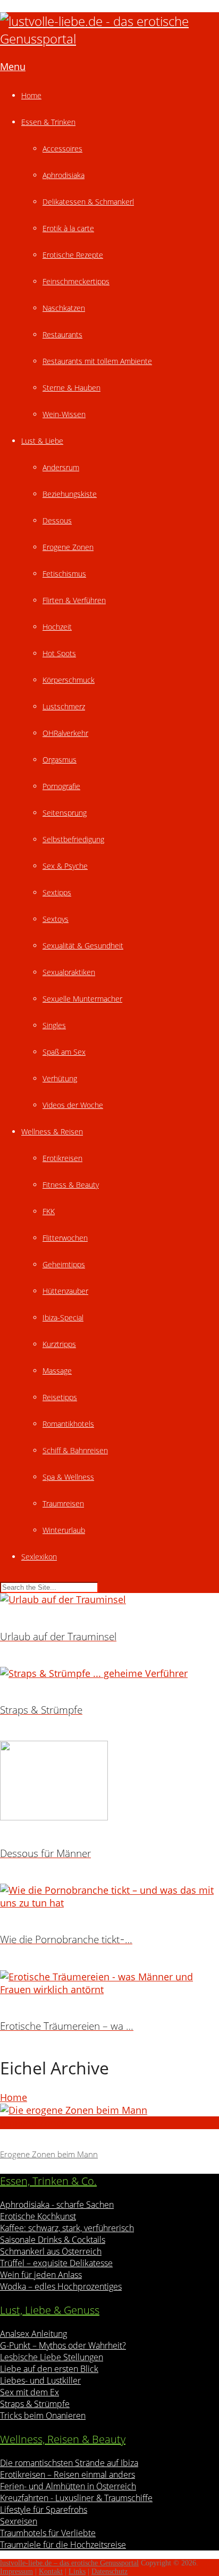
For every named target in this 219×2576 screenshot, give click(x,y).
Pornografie (61, 786)
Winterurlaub (64, 1530)
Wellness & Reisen (52, 1132)
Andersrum (61, 467)
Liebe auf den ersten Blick (49, 2369)
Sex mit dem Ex (30, 2392)
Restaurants (62, 334)
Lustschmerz (64, 706)
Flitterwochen (65, 1238)
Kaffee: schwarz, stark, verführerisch (67, 2228)
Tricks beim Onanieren (43, 2416)
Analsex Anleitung (33, 2334)
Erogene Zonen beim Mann (49, 2154)
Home (31, 95)
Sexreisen (19, 2521)
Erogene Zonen (68, 547)
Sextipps (57, 892)
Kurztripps (59, 1344)
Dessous (57, 520)
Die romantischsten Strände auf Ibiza (69, 2463)
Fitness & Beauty (71, 1185)
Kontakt (51, 2571)
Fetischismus (64, 574)
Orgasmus (60, 760)
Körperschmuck (69, 680)
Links (77, 2571)
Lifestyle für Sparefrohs (44, 2510)
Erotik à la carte (68, 228)
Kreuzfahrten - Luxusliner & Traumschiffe (76, 2498)
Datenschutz (109, 2571)
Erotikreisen (62, 1158)
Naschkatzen (64, 308)
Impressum (16, 2571)
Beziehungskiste (70, 494)
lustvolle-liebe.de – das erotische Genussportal (69, 2563)
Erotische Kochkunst (38, 2216)
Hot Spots (59, 653)
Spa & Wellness (68, 1477)
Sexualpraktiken (69, 972)
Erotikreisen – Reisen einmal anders (68, 2475)
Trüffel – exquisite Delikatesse (56, 2263)
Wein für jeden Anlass (41, 2275)
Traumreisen (63, 1503)
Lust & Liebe (42, 441)
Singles (54, 1025)
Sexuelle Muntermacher (82, 999)
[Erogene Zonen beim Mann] (109, 2110)
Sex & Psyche (65, 866)
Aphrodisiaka (64, 175)
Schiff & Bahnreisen (75, 1450)
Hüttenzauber (65, 1291)
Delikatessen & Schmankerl (88, 202)
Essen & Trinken (48, 122)
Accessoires (62, 149)
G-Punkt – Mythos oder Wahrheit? (63, 2345)
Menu (13, 66)
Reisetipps (60, 1397)
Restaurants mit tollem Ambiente (97, 361)
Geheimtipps (64, 1264)
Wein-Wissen (64, 414)
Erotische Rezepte (73, 255)
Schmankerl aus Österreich (51, 2251)
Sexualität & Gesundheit (83, 946)
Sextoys (56, 919)
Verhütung (60, 1078)
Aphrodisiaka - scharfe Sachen (57, 2205)
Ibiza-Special (63, 1317)
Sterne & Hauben (71, 388)
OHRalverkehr (65, 733)
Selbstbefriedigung (73, 839)
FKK (49, 1211)
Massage (57, 1371)
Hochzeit (57, 627)
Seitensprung (65, 813)
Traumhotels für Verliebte (48, 2533)
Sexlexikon (39, 1557)
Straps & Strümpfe (35, 2404)
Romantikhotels (68, 1424)
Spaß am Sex (64, 1052)
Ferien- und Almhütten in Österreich (68, 2486)
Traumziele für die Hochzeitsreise (63, 2545)
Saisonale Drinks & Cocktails (53, 2240)
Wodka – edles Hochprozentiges (61, 2286)
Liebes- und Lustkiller (40, 2380)
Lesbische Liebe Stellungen (52, 2357)
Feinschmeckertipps (76, 281)
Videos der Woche (73, 1105)
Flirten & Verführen (74, 600)
